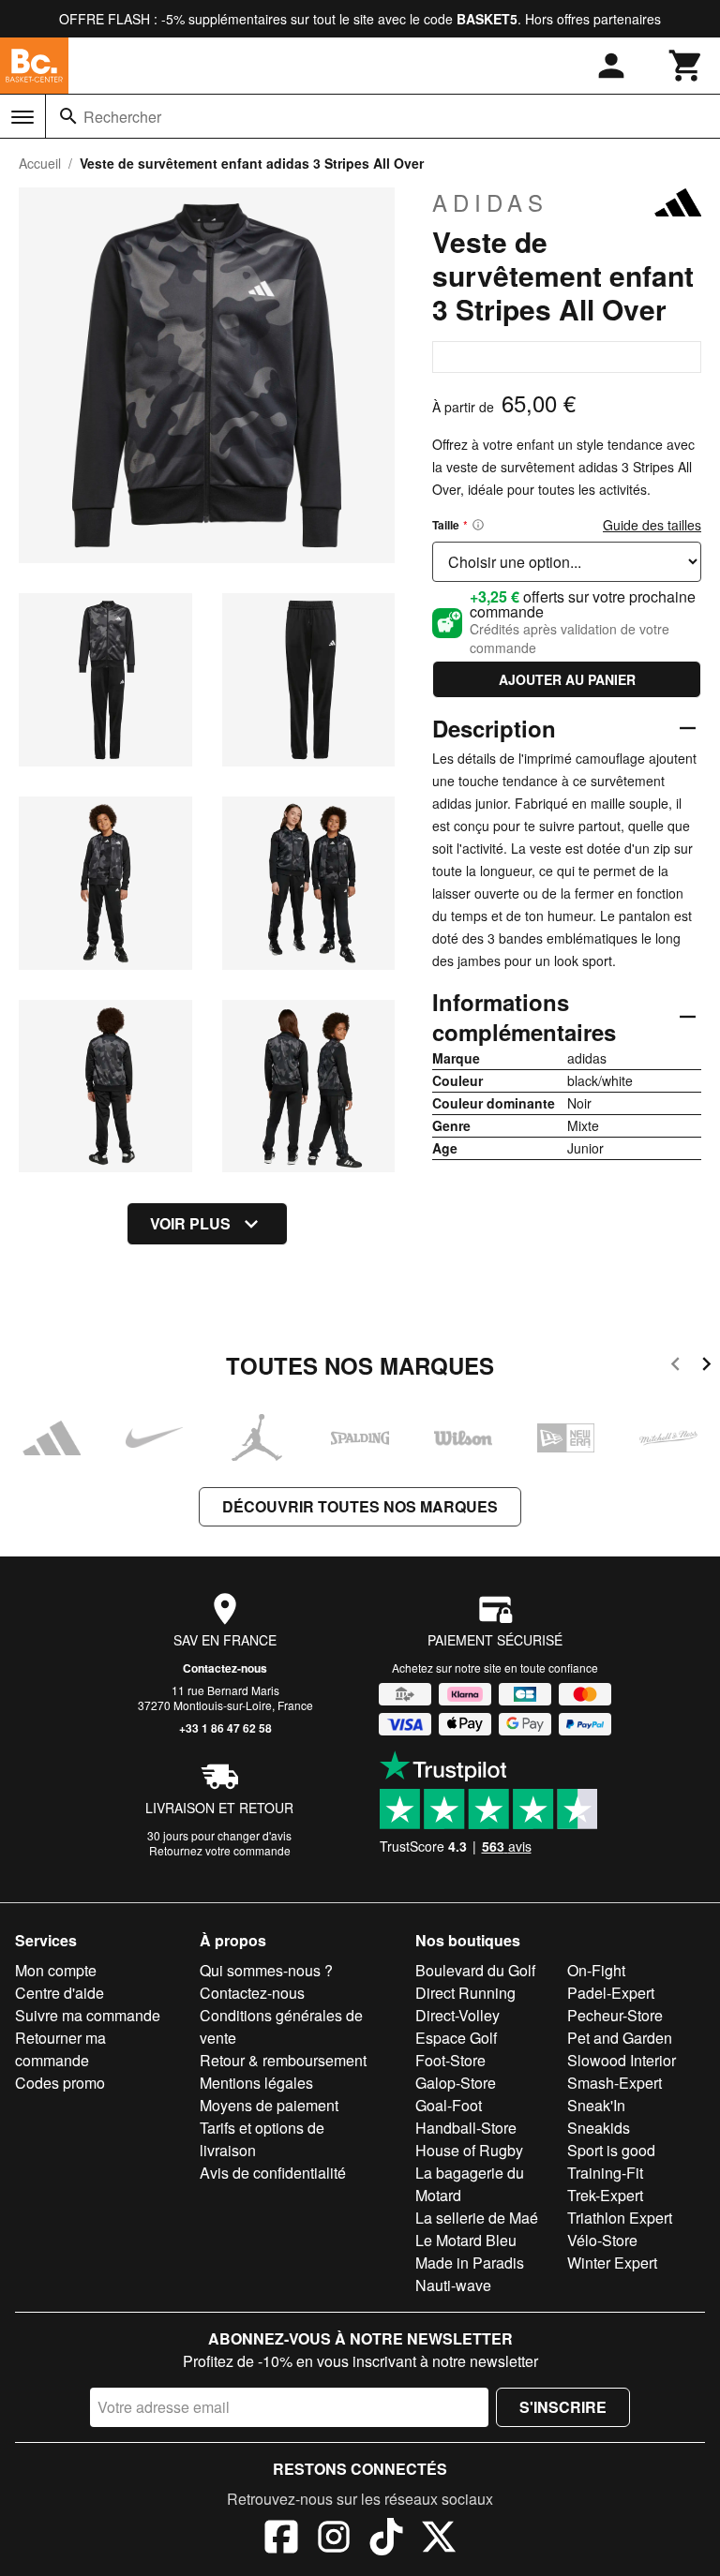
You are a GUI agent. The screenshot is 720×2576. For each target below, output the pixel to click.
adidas (490, 202)
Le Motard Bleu (466, 2240)
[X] (439, 2539)
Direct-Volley (457, 2015)
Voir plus (190, 1223)
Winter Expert (612, 2263)
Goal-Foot (449, 2105)
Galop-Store (456, 2083)
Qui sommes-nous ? (266, 1970)
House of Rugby (469, 2150)
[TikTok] (386, 2539)
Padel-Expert (611, 1993)
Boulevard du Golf (475, 1970)
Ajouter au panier (567, 679)
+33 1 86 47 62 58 (225, 1728)
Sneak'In (596, 2105)
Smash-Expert (615, 2083)
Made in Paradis (470, 2263)
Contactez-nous (225, 1668)
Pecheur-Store (615, 2015)
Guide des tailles (652, 525)
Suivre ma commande (88, 2015)
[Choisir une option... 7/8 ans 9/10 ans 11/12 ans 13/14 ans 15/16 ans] (567, 562)
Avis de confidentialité (273, 2173)
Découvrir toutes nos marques (360, 1506)
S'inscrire (563, 2407)
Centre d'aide (60, 1993)
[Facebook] (281, 2539)
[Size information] (478, 525)
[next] (706, 1367)
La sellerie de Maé (477, 2218)
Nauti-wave (453, 2285)
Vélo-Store (602, 2240)
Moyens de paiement (269, 2105)
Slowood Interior (622, 2060)
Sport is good (611, 2150)
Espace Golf (456, 2038)
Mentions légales (256, 2083)
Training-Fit (605, 2173)
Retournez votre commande (220, 1850)
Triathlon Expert (620, 2218)
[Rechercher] (68, 116)
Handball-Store (466, 2128)
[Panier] (686, 66)
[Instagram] (334, 2539)
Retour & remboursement (283, 2060)
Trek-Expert (605, 2195)
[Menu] (22, 117)
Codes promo (60, 2083)
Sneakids (599, 2128)
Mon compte (56, 1970)
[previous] (675, 1367)
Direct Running (465, 1993)
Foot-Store (450, 2060)
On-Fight (596, 1970)
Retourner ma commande (60, 2049)
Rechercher (122, 117)
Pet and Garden (620, 2038)
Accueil (40, 163)
